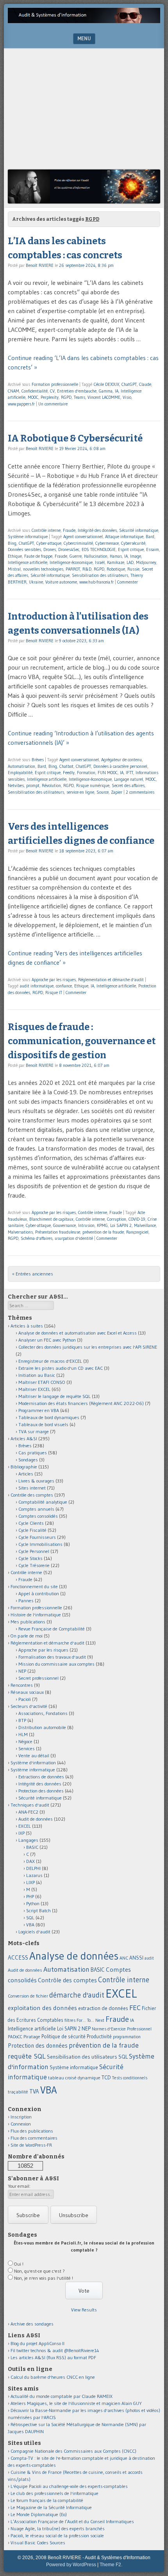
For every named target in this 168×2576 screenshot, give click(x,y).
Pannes (26, 1601)
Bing (12, 543)
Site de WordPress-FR (31, 2145)
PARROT (73, 569)
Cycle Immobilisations (40, 1544)
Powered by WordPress (71, 2565)
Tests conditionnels (130, 2078)
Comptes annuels (36, 1509)
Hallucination (96, 556)
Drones (50, 549)
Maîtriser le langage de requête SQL (55, 1396)
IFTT (130, 773)
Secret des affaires (128, 785)
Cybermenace (107, 543)
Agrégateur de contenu (122, 760)
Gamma (106, 391)
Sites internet (32, 1488)
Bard (150, 537)
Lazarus (34, 1875)
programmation (127, 2037)
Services (27, 1748)
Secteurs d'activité (29, 1706)
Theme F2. (111, 2565)
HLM (23, 1734)
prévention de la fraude (103, 1232)
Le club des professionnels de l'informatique (55, 2493)
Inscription (21, 2117)
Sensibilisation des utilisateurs (100, 575)
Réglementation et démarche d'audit (111, 980)
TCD (106, 2077)
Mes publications (28, 1622)
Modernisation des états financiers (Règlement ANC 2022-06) (81, 1403)
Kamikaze (116, 562)
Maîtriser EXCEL (34, 1389)
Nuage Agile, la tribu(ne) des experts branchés (58, 2528)
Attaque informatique (124, 537)
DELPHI (33, 1868)
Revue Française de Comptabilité (52, 1629)
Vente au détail (34, 1755)
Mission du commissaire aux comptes (56, 1664)
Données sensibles (24, 549)
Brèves (38, 760)
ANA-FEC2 (28, 1812)
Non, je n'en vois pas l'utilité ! (44, 2278)
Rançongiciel (137, 1232)
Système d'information (33, 1763)
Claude (145, 384)
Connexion (21, 2124)
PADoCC (15, 2037)
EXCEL (25, 1826)
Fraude (69, 530)
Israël (100, 562)
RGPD (66, 397)
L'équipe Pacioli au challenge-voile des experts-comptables (69, 2486)
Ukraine (36, 582)
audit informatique (37, 986)
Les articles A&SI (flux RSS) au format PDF (53, 2357)
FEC (135, 2008)
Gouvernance (64, 1225)
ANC (124, 1958)
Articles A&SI (24, 1438)
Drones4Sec (69, 549)
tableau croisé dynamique (74, 2078)
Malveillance (145, 1225)
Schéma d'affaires (37, 1238)
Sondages (28, 1460)
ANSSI (136, 1958)
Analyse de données (74, 1956)
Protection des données (41, 1791)
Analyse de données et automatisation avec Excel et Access (78, 1333)
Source (103, 792)
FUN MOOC (108, 773)
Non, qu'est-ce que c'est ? (39, 2271)
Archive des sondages (32, 2324)
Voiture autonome (61, 582)
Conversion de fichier (28, 1996)
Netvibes (16, 785)
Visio (127, 397)
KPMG (102, 1225)
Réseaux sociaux (27, 1692)
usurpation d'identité (74, 1238)
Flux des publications (32, 2131)
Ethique (15, 556)
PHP (30, 1896)
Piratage (32, 2036)
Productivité (99, 2036)
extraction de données (103, 2008)
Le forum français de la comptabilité (47, 2500)
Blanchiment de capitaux (51, 1219)
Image (136, 556)
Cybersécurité (133, 543)
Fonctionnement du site (34, 1586)
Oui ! (19, 2264)
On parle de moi (27, 1636)
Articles (26, 1474)
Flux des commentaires (34, 2138)
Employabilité (20, 773)
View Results (84, 2310)
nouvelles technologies (43, 569)
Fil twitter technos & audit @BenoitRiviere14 (55, 2350)
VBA (30, 1925)
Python (33, 1903)
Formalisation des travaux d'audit (52, 1657)
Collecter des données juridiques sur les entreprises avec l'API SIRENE (88, 1347)
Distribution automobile (42, 1727)
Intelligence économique (71, 562)
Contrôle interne (46, 530)
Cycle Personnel (34, 1551)
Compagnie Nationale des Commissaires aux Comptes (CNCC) (73, 2451)
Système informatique (28, 537)
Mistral (14, 569)
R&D (87, 569)
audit (149, 1958)
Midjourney (146, 562)
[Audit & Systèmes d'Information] (84, 21)
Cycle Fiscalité (32, 1530)
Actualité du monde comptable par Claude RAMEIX (62, 2396)
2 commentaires (140, 792)
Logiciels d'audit (34, 1932)
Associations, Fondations (43, 1713)
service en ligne (80, 792)
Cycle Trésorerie (34, 1565)
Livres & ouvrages (36, 1481)
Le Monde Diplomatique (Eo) (39, 2514)
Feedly (69, 773)
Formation (86, 773)
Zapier (117, 792)
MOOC (33, 397)
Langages (28, 1840)
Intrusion (86, 1225)
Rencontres (22, 1685)
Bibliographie (24, 1467)
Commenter (128, 582)
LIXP (30, 1882)
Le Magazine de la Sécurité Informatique (51, 2507)
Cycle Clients (31, 1523)
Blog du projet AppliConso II (38, 2343)
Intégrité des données (97, 530)
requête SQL (27, 2056)
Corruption (117, 1219)
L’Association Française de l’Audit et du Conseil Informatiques (72, 2521)
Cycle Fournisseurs (37, 1537)
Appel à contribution (39, 1593)
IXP (21, 1833)
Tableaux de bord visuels (43, 1424)
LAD (130, 562)
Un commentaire (53, 404)
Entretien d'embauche (77, 391)
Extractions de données (41, 1777)
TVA (34, 2091)
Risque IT (54, 993)
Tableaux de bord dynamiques (49, 1417)
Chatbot (66, 766)
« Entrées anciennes (33, 1274)
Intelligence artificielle (28, 562)
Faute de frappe (38, 556)
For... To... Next (90, 2020)
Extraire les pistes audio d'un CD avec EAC (61, 1368)
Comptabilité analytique (43, 1502)
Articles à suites (27, 1326)
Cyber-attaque (49, 543)
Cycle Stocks (30, 1558)
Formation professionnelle (55, 384)
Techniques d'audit (30, 1805)
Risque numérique (93, 785)
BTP (22, 1720)
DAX (30, 1861)
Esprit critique (131, 549)
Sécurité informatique (139, 530)
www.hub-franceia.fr (97, 582)
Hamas (116, 556)
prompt (33, 785)
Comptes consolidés (38, 1516)
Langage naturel (129, 779)
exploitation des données (42, 2008)
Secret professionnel (38, 1678)
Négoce (25, 1741)
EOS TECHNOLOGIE (99, 549)
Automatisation (21, 766)
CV (52, 391)
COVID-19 (137, 1219)
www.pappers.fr (21, 404)
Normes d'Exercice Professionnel (122, 2029)
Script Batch (38, 1910)
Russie (133, 569)
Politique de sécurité (63, 2036)
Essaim (153, 549)
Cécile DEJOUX (106, 384)
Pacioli (25, 1699)
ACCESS (18, 1957)
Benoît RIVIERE (40, 265)
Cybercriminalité (78, 543)
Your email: (19, 2186)
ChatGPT (129, 384)
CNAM (13, 391)
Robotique (116, 569)
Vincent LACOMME (104, 397)
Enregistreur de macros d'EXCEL (50, 1361)
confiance (64, 986)
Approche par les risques (54, 980)
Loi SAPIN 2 (121, 1225)
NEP (22, 1671)
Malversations (20, 1232)
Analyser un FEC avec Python (47, 1340)
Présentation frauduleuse (58, 1232)
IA (117, 391)
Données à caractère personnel (120, 766)
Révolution (51, 785)
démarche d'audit (77, 1995)
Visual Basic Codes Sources (38, 2543)
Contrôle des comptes (32, 1495)
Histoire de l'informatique (36, 1615)
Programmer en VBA (39, 1410)
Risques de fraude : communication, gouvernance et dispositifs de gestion (82, 1041)
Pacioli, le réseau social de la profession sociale (57, 2535)
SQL (30, 1918)
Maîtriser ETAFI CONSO (42, 1382)
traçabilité (18, 2092)
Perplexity (50, 397)
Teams (80, 397)
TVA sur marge (34, 1431)
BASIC (32, 1847)
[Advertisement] (84, 111)
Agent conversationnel (83, 537)
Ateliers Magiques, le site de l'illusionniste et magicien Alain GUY (76, 2403)
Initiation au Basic (37, 1375)
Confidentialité (35, 391)
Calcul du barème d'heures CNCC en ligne (53, 2377)
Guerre (76, 556)
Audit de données (36, 1819)
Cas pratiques (33, 1453)
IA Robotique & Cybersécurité (75, 438)
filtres (70, 2020)
